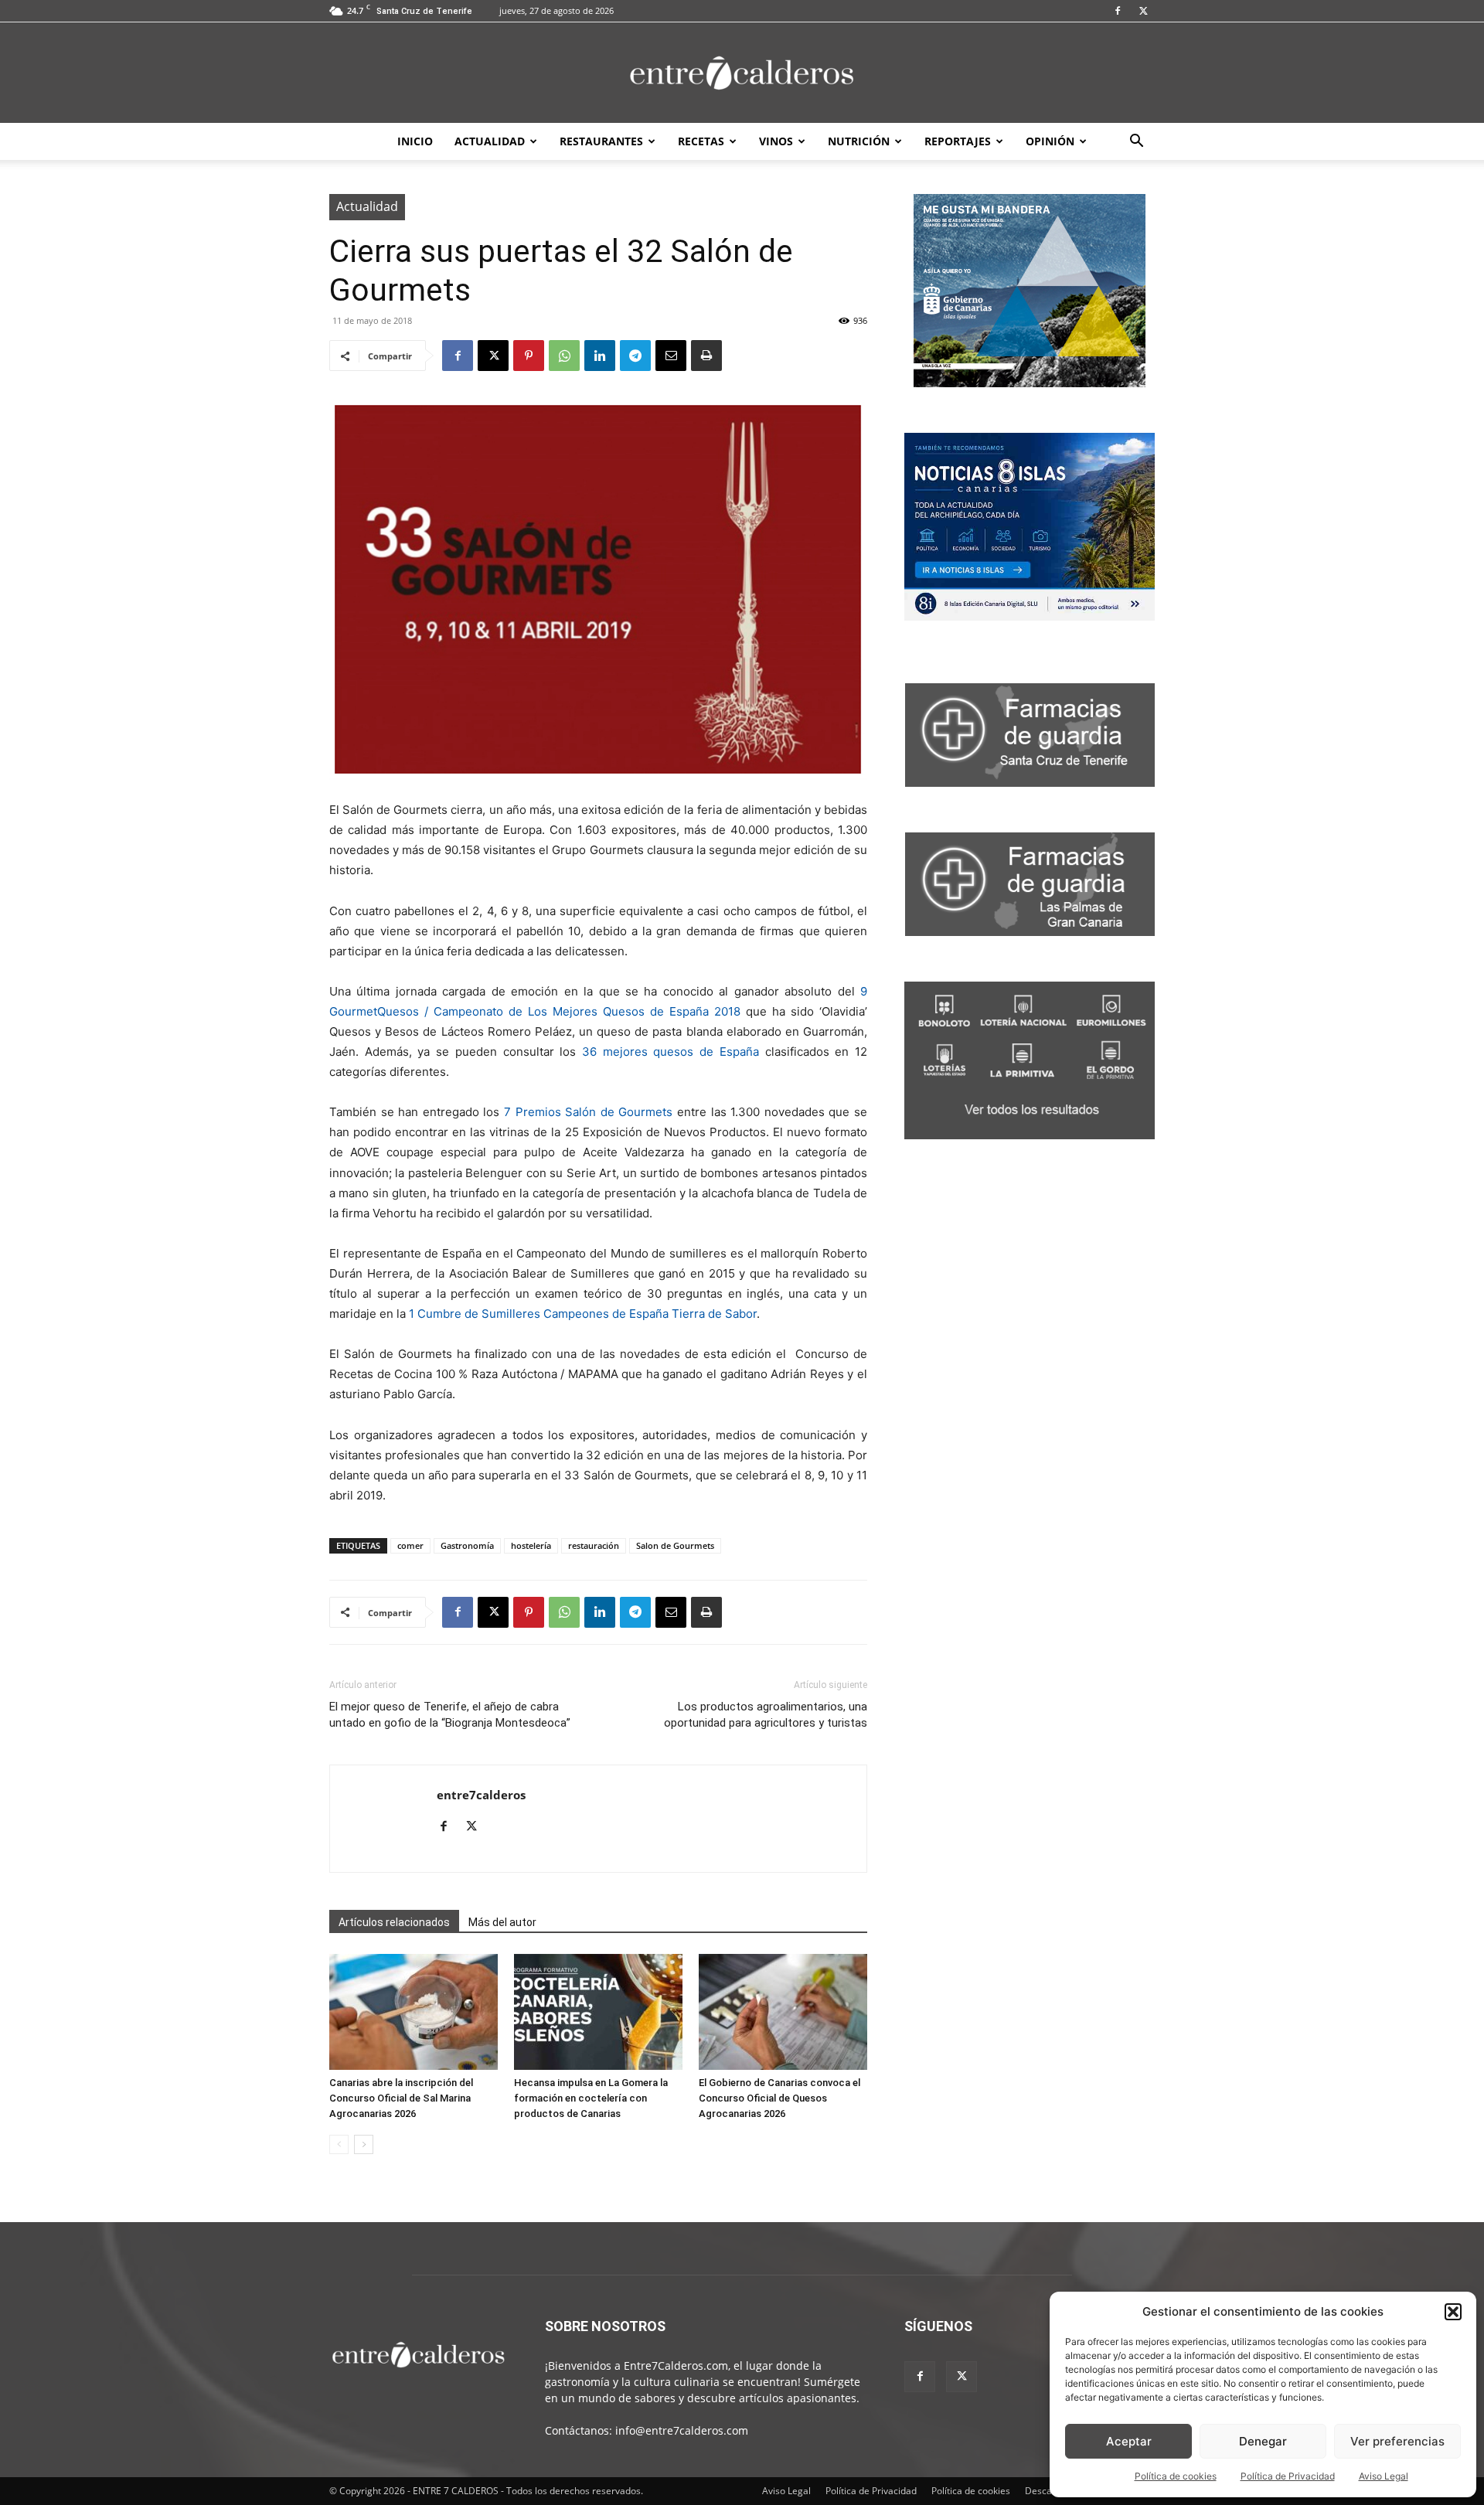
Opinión (1050, 141)
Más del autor (502, 1922)
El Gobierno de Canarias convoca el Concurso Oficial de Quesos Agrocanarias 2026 (779, 2098)
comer (410, 1545)
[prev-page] (339, 2144)
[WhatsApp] (564, 356)
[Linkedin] (600, 356)
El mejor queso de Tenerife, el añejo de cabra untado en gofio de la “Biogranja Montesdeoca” (450, 1715)
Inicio (415, 141)
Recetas (701, 141)
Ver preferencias (1397, 2441)
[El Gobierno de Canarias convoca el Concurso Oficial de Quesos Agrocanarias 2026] (783, 2012)
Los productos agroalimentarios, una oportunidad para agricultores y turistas (766, 1715)
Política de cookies (1176, 2476)
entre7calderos (481, 1795)
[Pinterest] (529, 356)
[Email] (671, 356)
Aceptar (1129, 2441)
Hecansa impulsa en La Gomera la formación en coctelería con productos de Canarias (591, 2098)
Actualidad (490, 141)
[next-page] (364, 2144)
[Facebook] (1118, 11)
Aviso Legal (1384, 2476)
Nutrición (859, 141)
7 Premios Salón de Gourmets (588, 1112)
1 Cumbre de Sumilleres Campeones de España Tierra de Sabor (583, 1314)
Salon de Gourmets (675, 1545)
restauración (594, 1545)
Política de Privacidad (1288, 2476)
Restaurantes (601, 141)
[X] (1143, 11)
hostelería (531, 1545)
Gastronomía (467, 1545)
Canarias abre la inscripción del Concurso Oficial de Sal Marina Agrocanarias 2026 (401, 2098)
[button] (1453, 2312)
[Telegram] (635, 356)
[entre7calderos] (742, 74)
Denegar (1263, 2441)
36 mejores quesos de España (671, 1052)
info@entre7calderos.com (682, 2430)
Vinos (776, 141)
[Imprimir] (706, 356)
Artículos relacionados (394, 1922)
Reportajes (958, 141)
